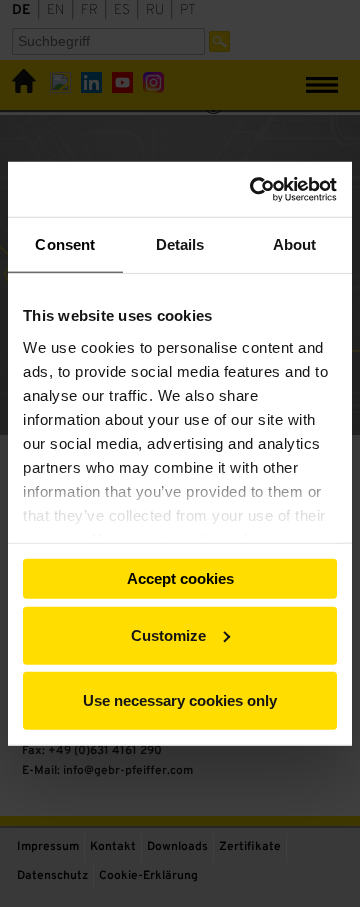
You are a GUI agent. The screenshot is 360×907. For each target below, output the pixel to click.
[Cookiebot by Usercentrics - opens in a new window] (254, 189)
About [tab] (295, 244)
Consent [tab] (65, 244)
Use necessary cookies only (180, 700)
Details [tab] (180, 244)
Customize (168, 634)
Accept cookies (180, 578)
